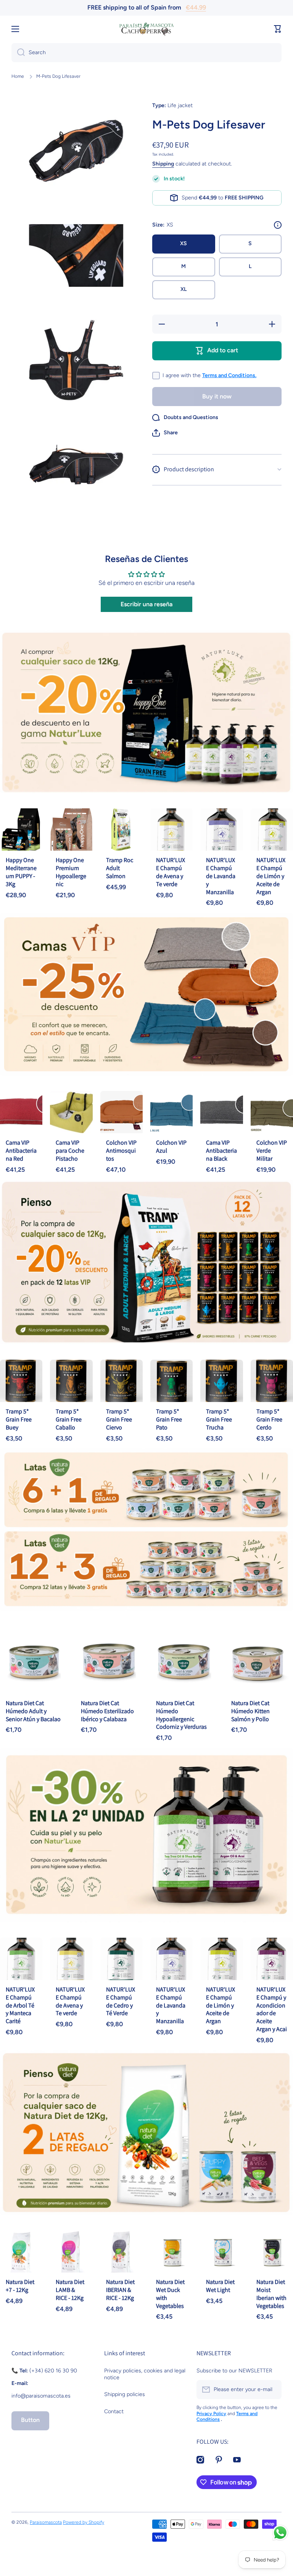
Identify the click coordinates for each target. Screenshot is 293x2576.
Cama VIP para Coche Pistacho (70, 1151)
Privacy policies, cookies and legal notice (145, 2374)
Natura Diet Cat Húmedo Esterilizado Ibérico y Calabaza (107, 1711)
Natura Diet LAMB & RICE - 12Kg (70, 2290)
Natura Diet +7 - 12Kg (20, 2286)
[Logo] (146, 29)
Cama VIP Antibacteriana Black (221, 1151)
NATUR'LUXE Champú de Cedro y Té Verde (121, 2001)
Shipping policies (125, 2394)
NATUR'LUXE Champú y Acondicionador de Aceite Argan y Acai (272, 2009)
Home (18, 76)
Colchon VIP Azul (171, 1147)
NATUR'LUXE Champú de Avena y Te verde (171, 872)
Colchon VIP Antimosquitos (121, 1151)
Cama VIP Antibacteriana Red (21, 1151)
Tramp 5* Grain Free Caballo (69, 1419)
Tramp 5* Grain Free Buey (19, 1419)
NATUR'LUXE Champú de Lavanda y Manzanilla (221, 876)
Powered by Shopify (84, 2522)
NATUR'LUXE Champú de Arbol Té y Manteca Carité (20, 2005)
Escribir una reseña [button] (146, 604)
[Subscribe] (272, 2390)
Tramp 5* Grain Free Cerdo (269, 1419)
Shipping (163, 164)
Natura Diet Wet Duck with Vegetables (170, 2294)
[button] (165, 433)
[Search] (18, 53)
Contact (114, 2411)
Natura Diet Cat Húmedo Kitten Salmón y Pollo (250, 1711)
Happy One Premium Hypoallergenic (71, 872)
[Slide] (278, 225)
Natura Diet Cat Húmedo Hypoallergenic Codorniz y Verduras (181, 1715)
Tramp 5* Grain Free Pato (169, 1419)
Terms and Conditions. (229, 375)
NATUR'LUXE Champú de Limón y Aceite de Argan (271, 876)
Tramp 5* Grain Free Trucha (219, 1419)
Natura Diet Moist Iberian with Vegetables (271, 2294)
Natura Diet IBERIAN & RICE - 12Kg (120, 2290)
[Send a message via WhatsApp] (280, 2533)
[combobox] (146, 53)
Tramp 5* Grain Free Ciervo (119, 1419)
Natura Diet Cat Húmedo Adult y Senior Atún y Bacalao (33, 1711)
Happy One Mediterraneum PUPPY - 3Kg (21, 872)
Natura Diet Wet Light (220, 2286)
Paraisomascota (46, 2522)
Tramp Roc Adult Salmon (120, 868)
